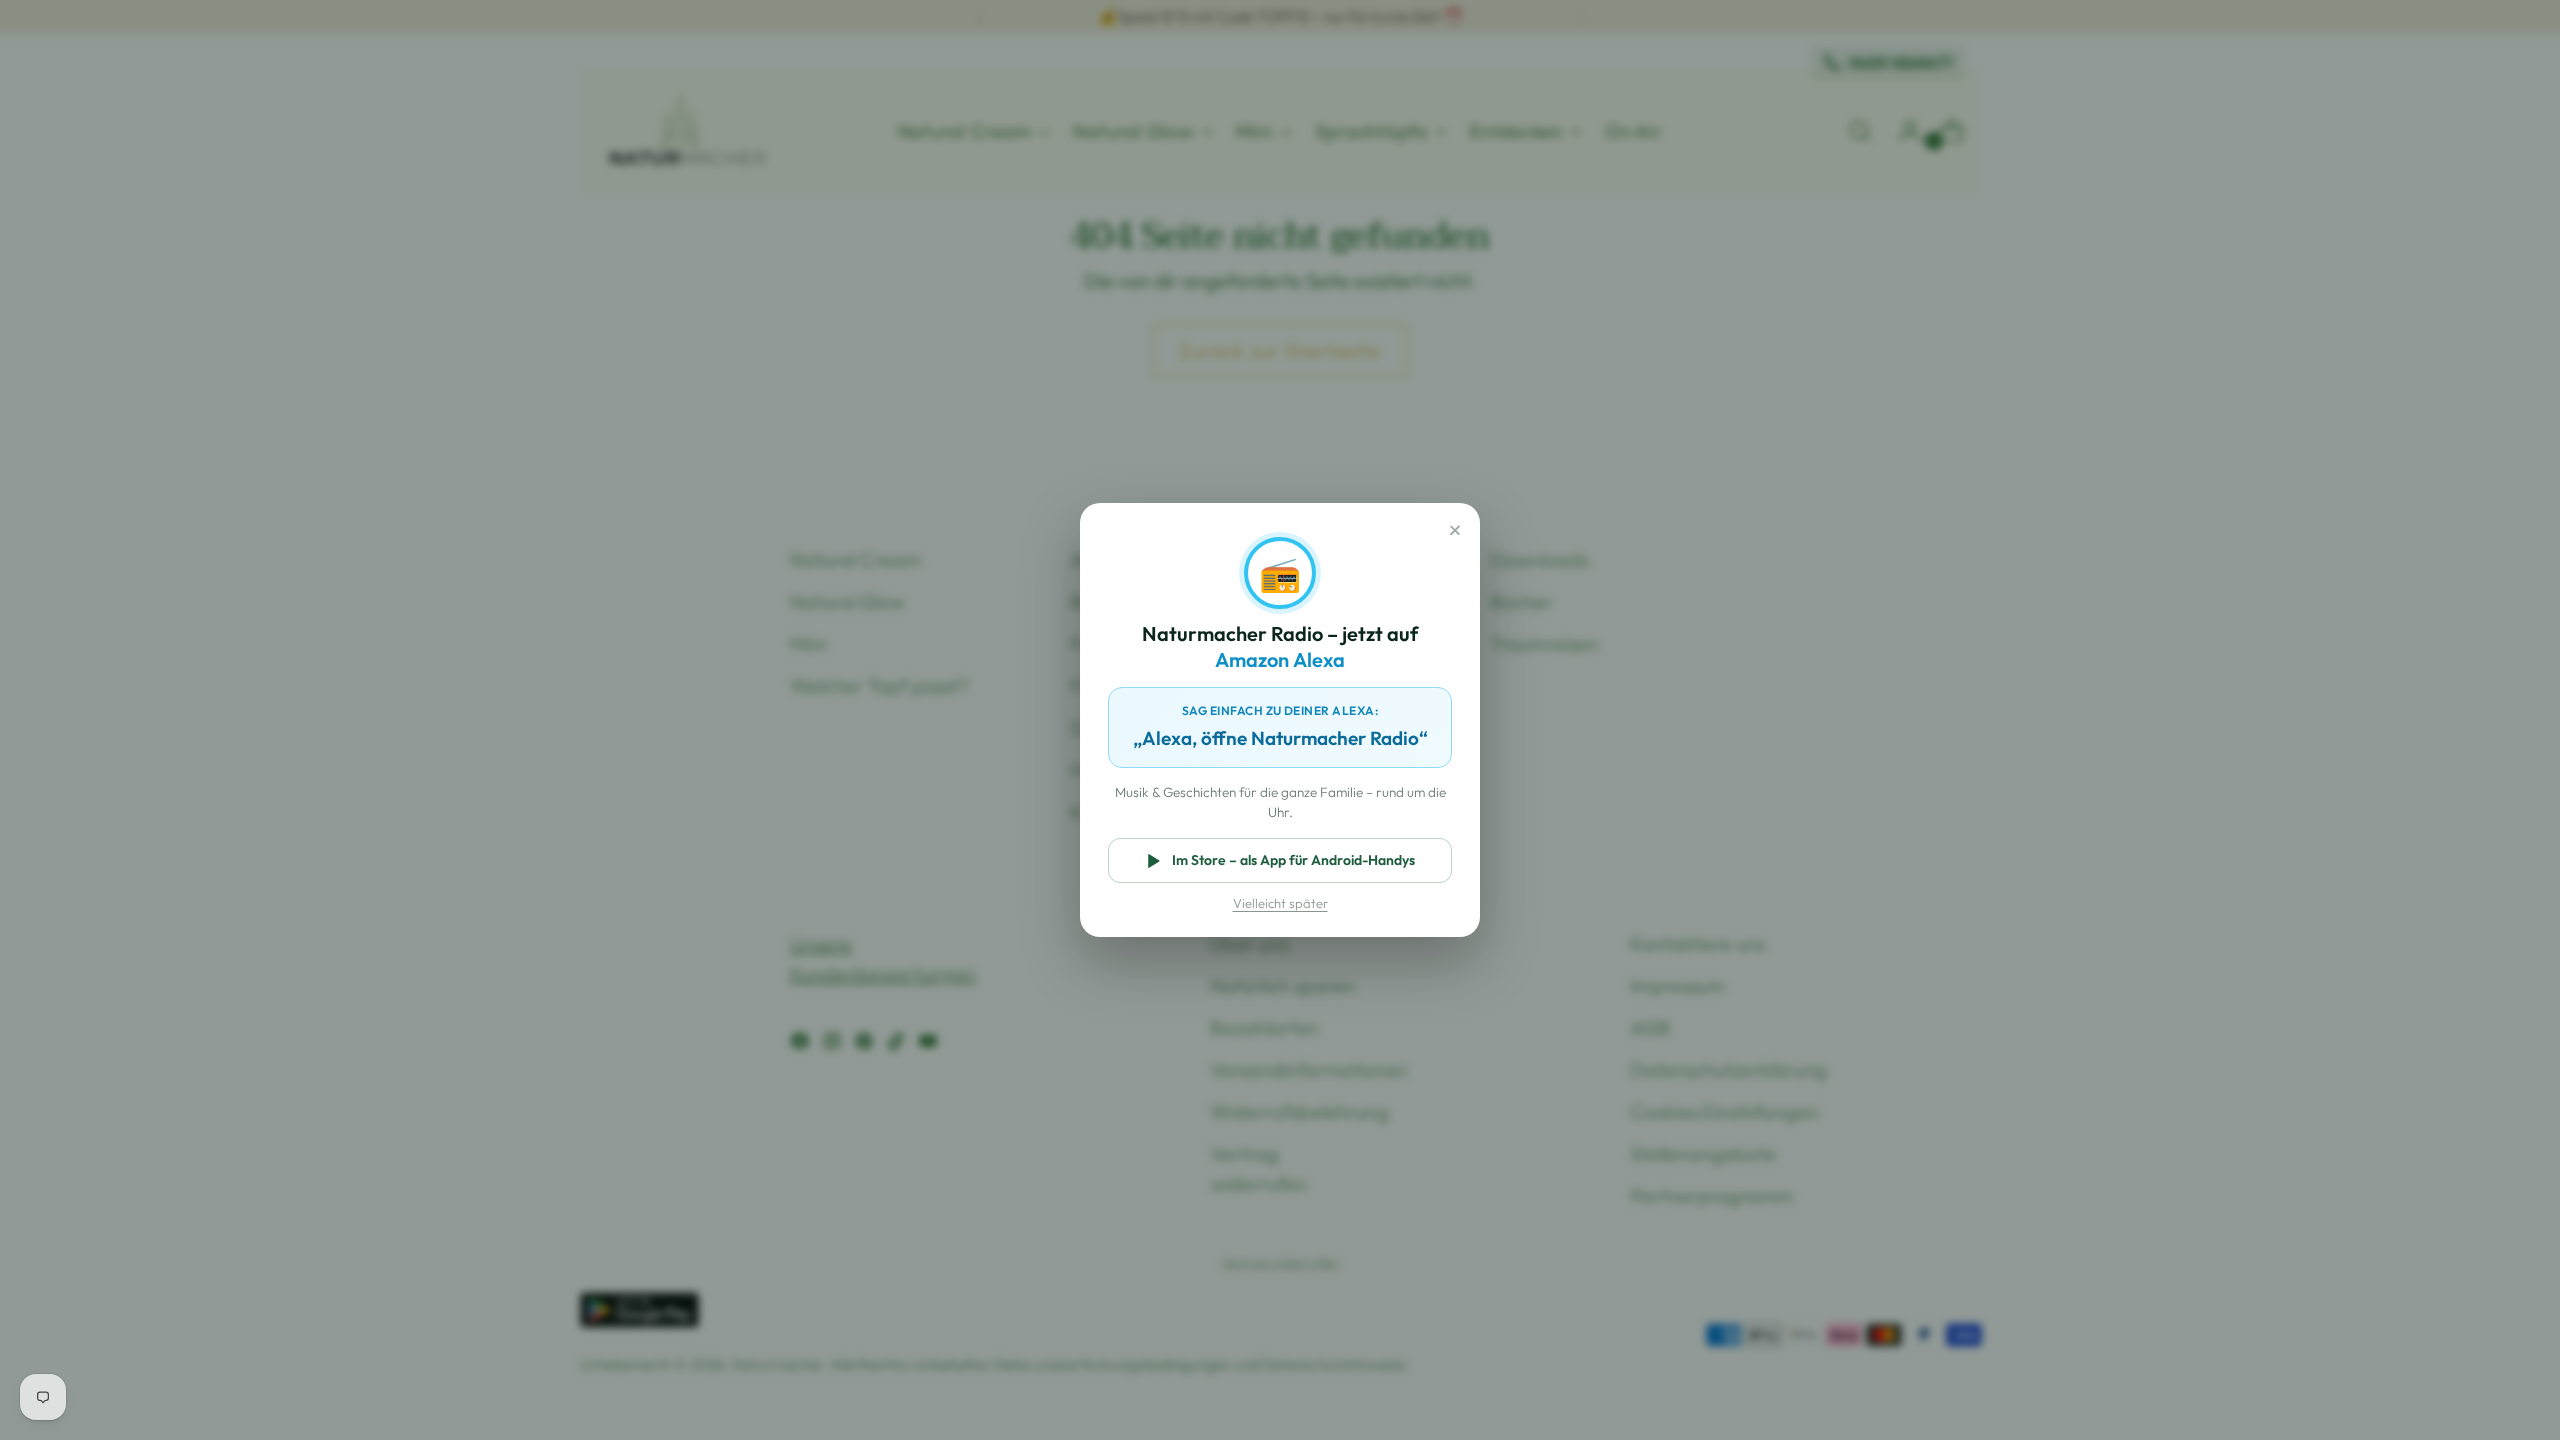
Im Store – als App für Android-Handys (1293, 860)
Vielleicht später (1280, 903)
